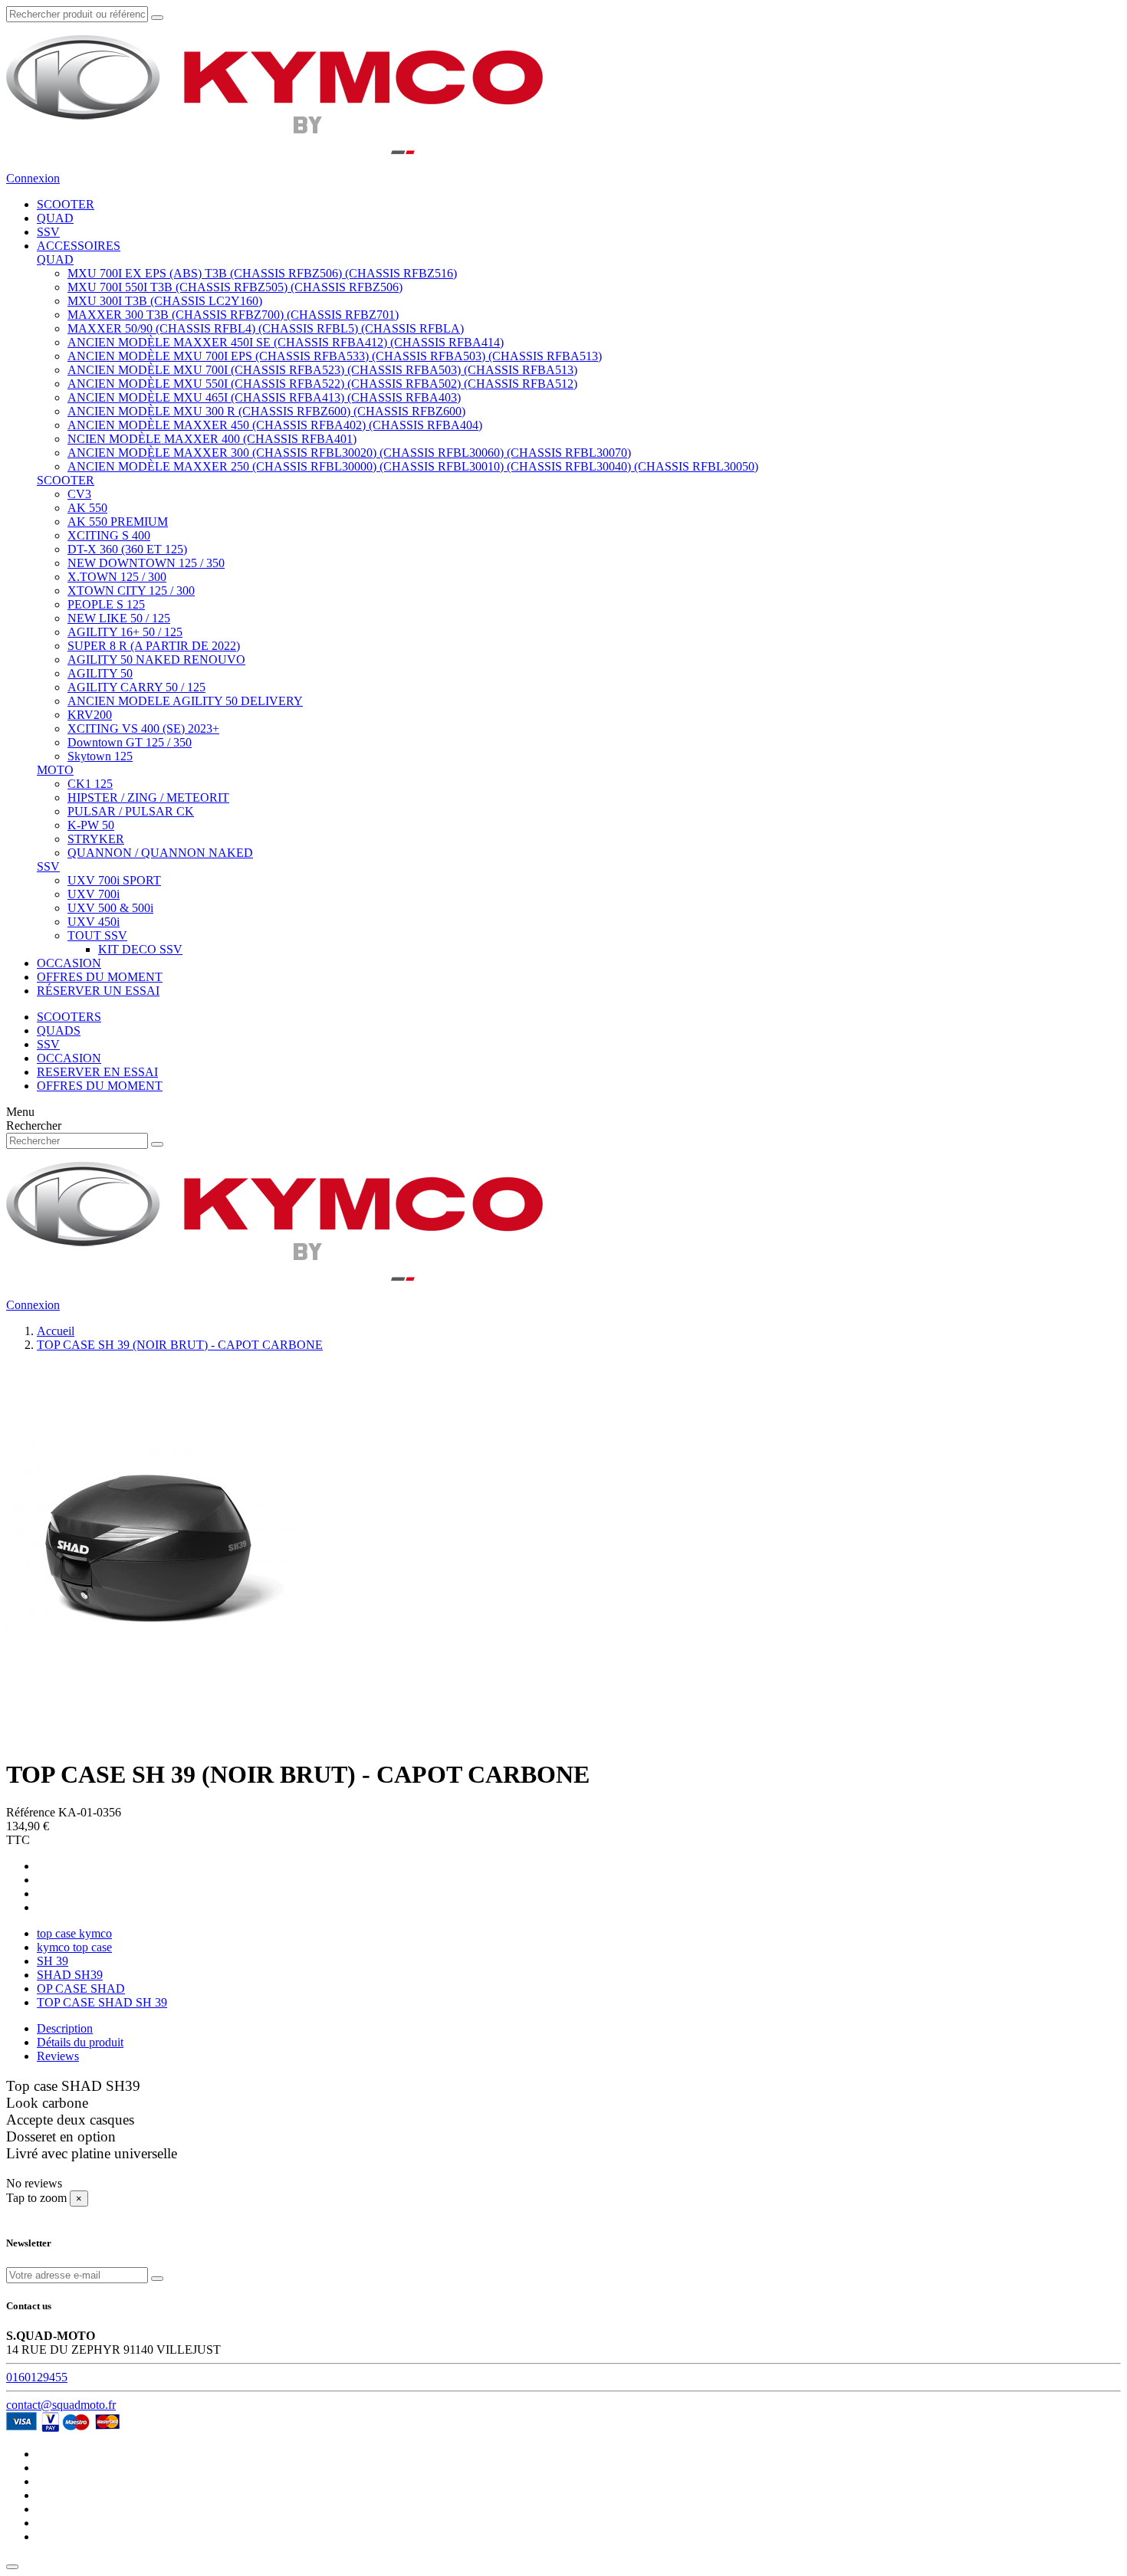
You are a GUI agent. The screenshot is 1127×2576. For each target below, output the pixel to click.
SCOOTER (66, 480)
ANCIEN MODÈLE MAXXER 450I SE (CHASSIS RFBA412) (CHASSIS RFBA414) (286, 342)
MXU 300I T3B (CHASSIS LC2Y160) (165, 301)
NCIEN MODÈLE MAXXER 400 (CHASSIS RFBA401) (212, 439)
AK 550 (87, 508)
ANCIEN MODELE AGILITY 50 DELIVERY (185, 701)
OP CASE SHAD (81, 1989)
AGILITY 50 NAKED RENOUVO (156, 660)
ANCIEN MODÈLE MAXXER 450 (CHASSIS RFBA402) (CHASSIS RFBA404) (275, 425)
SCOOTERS (69, 1017)
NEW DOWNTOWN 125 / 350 (146, 563)
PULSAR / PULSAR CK (131, 811)
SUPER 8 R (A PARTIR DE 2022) (154, 646)
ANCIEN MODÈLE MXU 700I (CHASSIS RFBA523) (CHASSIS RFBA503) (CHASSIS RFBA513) (322, 370)
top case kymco (74, 1933)
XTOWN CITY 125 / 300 (131, 591)
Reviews (58, 2056)
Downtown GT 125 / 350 (130, 742)
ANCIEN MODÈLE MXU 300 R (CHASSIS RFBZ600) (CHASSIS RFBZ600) (266, 411)
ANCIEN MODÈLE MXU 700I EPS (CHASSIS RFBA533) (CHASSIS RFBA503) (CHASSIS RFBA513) (335, 356)
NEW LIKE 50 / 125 (119, 618)
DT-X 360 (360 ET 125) (127, 549)
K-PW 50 (91, 825)
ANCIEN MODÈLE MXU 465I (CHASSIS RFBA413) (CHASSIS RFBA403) (264, 397)
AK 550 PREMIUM (118, 522)
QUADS (59, 1030)
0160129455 (37, 2377)
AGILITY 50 (100, 673)
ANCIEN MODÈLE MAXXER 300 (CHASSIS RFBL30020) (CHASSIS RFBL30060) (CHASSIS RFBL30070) (349, 453)
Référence (32, 1812)
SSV (48, 866)
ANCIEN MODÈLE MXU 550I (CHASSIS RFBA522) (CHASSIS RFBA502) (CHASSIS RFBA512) (322, 384)
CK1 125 (90, 784)
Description (65, 2028)
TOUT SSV (97, 935)
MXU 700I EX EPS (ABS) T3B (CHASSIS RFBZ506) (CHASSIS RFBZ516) (262, 273)
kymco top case (74, 1947)
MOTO (55, 770)
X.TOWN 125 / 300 (117, 577)
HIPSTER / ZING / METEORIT (148, 797)
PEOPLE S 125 (106, 604)
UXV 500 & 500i (110, 908)
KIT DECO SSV (140, 949)
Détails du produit (80, 2042)
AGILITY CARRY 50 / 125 (136, 687)
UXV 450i (94, 922)
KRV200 (90, 715)
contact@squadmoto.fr (61, 2405)
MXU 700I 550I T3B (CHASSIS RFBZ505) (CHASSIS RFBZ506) (235, 287)
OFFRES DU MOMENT (100, 1086)
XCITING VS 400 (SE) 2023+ (143, 728)
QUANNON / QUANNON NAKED (160, 853)
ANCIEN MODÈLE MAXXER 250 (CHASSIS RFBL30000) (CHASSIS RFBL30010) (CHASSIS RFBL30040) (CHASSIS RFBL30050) (413, 466)
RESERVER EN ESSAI (97, 1072)
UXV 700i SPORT (114, 880)
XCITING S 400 (109, 535)
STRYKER (96, 839)
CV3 (79, 494)
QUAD (55, 259)
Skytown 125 (100, 756)
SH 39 (53, 1961)
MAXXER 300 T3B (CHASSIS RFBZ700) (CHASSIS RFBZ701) (233, 315)
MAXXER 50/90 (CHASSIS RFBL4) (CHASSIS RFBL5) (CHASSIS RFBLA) (266, 328)
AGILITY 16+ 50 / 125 (125, 632)
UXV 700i (94, 894)
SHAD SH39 (70, 1975)
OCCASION (69, 1058)
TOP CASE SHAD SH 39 (102, 2002)
